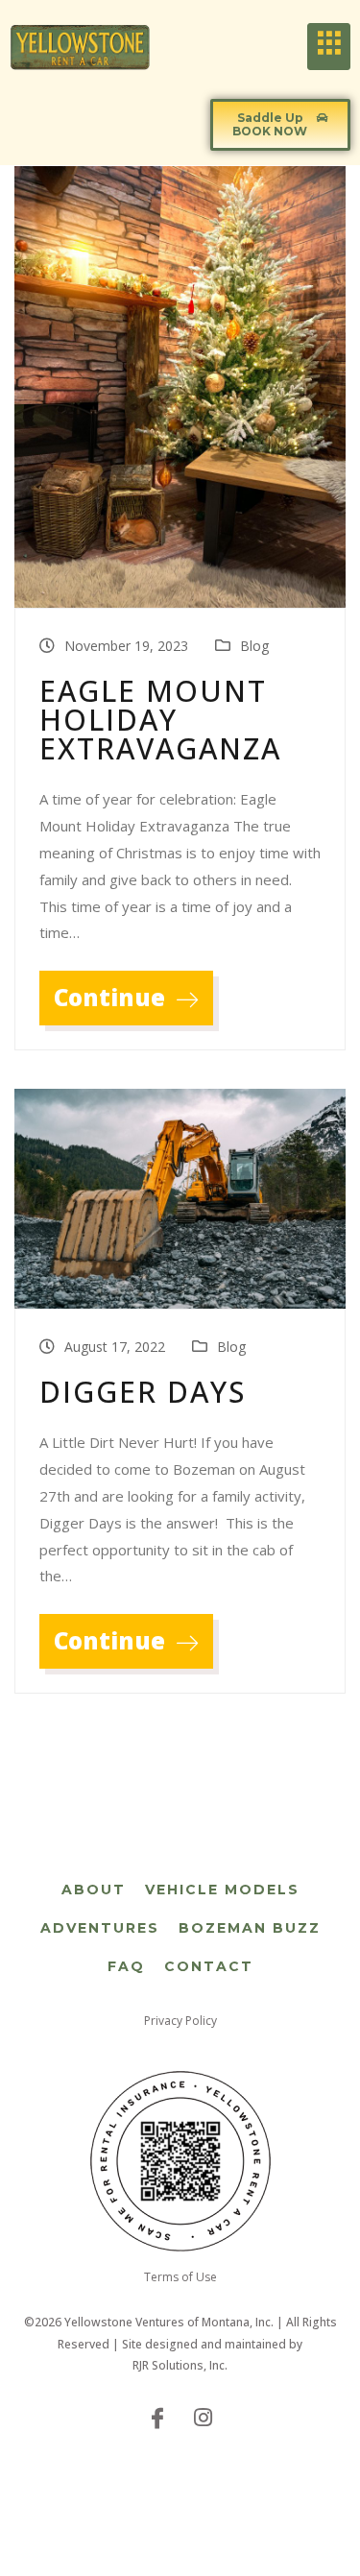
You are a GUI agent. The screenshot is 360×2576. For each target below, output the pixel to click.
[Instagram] (204, 2417)
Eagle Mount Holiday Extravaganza (160, 720)
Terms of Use (180, 2277)
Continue (112, 997)
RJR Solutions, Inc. (180, 2365)
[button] (280, 125)
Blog (254, 646)
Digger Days (143, 1392)
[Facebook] (157, 2417)
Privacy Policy (180, 2021)
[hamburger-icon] (329, 47)
